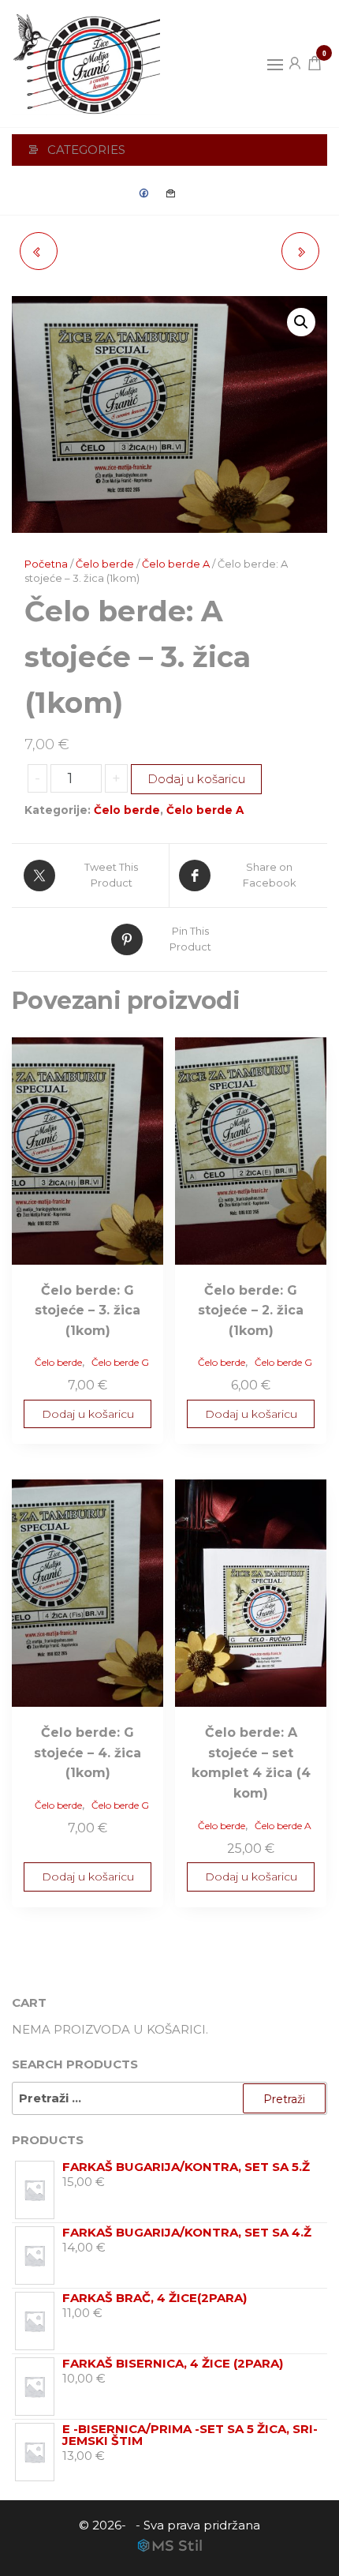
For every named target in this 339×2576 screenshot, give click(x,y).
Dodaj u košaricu (196, 779)
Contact (171, 193)
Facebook (144, 193)
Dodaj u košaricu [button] (88, 1414)
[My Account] (295, 62)
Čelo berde (105, 564)
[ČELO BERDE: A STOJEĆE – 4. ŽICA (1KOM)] (300, 251)
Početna (46, 564)
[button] (275, 65)
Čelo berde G (120, 1362)
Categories (86, 150)
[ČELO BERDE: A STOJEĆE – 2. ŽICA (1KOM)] (39, 251)
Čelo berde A (176, 564)
